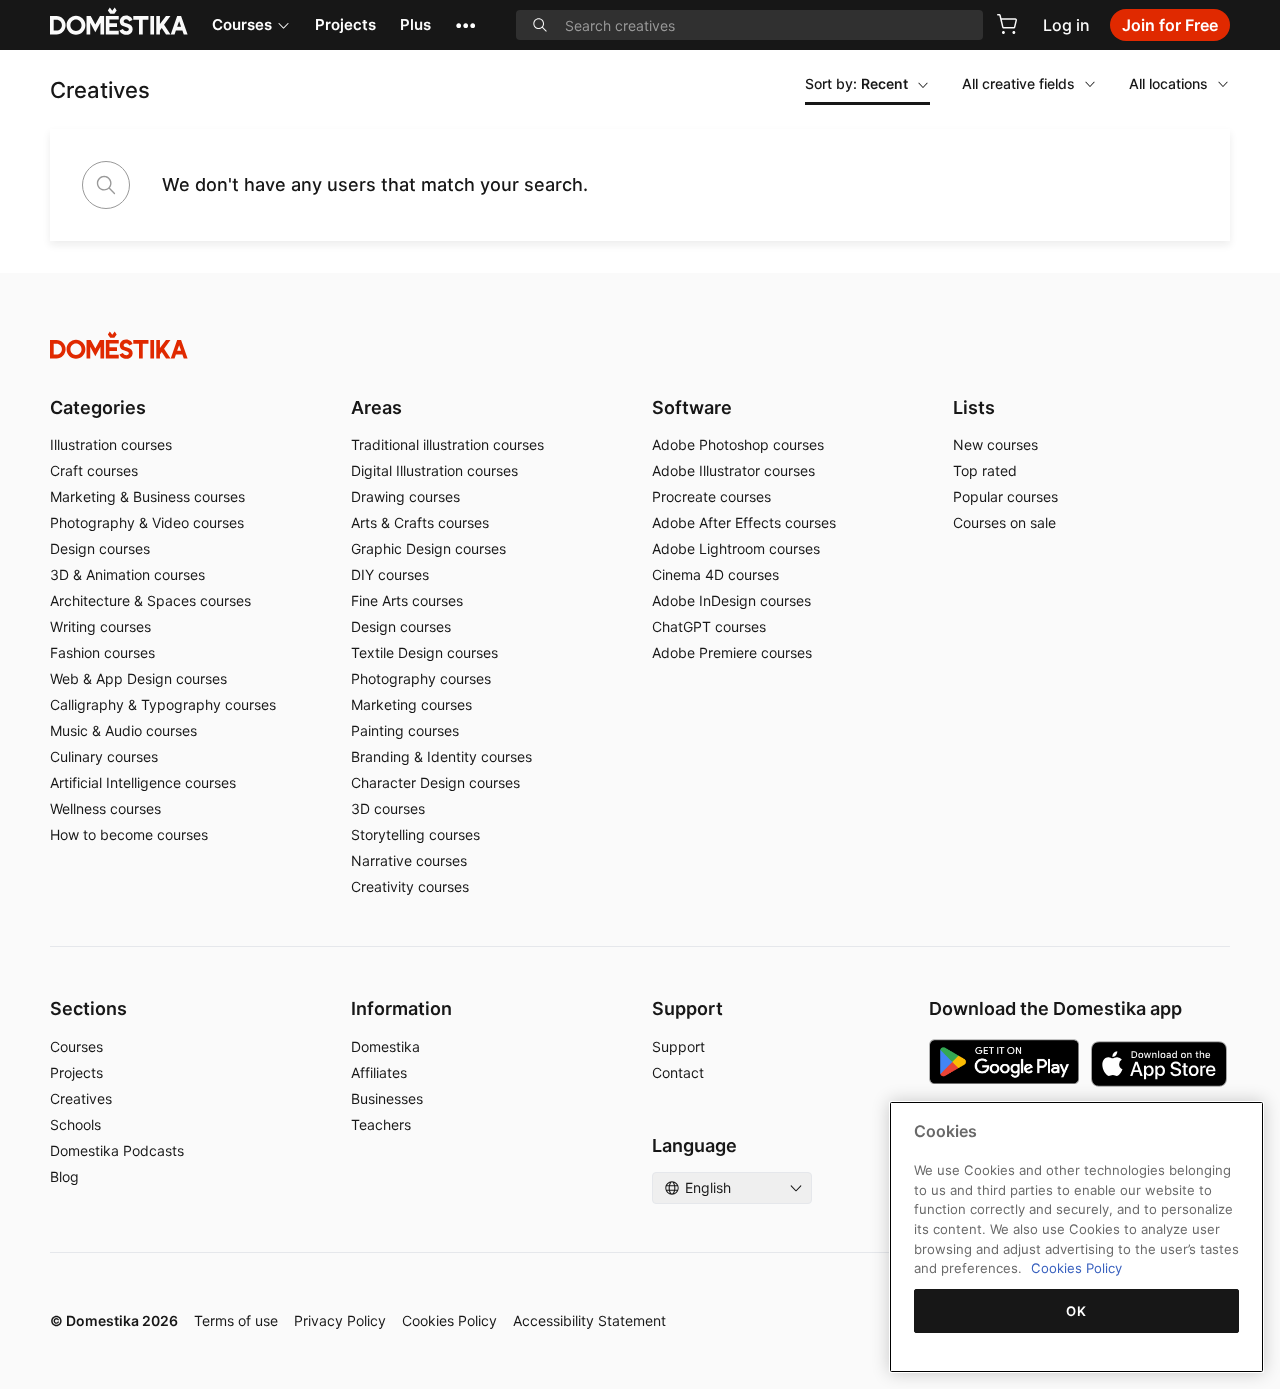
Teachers (381, 1124)
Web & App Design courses (138, 678)
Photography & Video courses (147, 522)
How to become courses (129, 834)
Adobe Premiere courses (732, 652)
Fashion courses (102, 652)
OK (1076, 1311)
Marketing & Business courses (147, 496)
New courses (995, 444)
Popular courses (1005, 496)
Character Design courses (435, 782)
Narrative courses (409, 860)
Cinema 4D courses (715, 574)
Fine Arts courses (407, 600)
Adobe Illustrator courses (733, 470)
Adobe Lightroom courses (736, 548)
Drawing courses (405, 496)
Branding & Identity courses (441, 756)
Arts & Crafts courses (420, 522)
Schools (75, 1124)
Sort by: (856, 83)
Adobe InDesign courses (731, 600)
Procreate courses (711, 496)
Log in (1066, 25)
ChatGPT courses (709, 626)
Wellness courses (105, 808)
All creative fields (1018, 83)
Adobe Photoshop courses (738, 444)
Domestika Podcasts (117, 1150)
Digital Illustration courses (434, 470)
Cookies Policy (449, 1320)
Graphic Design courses (428, 548)
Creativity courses (410, 886)
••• (465, 24)
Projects (345, 24)
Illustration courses (111, 444)
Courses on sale (1004, 522)
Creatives (81, 1098)
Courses (242, 24)
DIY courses (390, 574)
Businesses (387, 1098)
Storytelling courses (415, 834)
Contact (678, 1072)
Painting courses (405, 730)
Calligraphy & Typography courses (163, 704)
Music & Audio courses (123, 730)
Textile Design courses (424, 652)
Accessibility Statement (589, 1320)
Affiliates (379, 1072)
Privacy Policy (340, 1320)
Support (678, 1046)
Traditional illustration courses (447, 444)
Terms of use (236, 1320)
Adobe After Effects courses (744, 522)
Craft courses (94, 470)
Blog (64, 1176)
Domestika (385, 1046)
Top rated (985, 470)
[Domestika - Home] (640, 345)
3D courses (388, 808)
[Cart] (1007, 24)
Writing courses (100, 626)
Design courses (100, 548)
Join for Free (1170, 25)
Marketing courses (411, 704)
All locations (1168, 83)
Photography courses (421, 678)
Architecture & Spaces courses (150, 600)
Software (692, 407)
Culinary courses (104, 756)
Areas (376, 407)
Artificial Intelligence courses (143, 782)
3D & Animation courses (127, 574)
